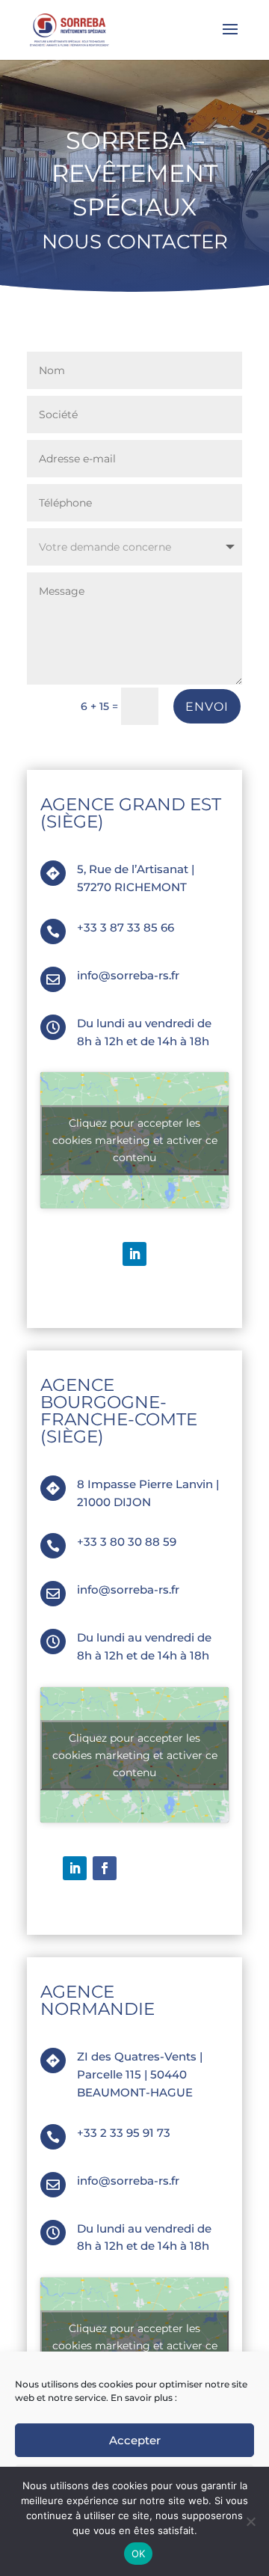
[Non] (250, 2521)
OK (139, 2554)
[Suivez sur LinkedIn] (134, 1254)
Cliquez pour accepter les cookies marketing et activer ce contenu (135, 1140)
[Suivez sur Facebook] (105, 1868)
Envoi (207, 707)
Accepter (135, 2440)
